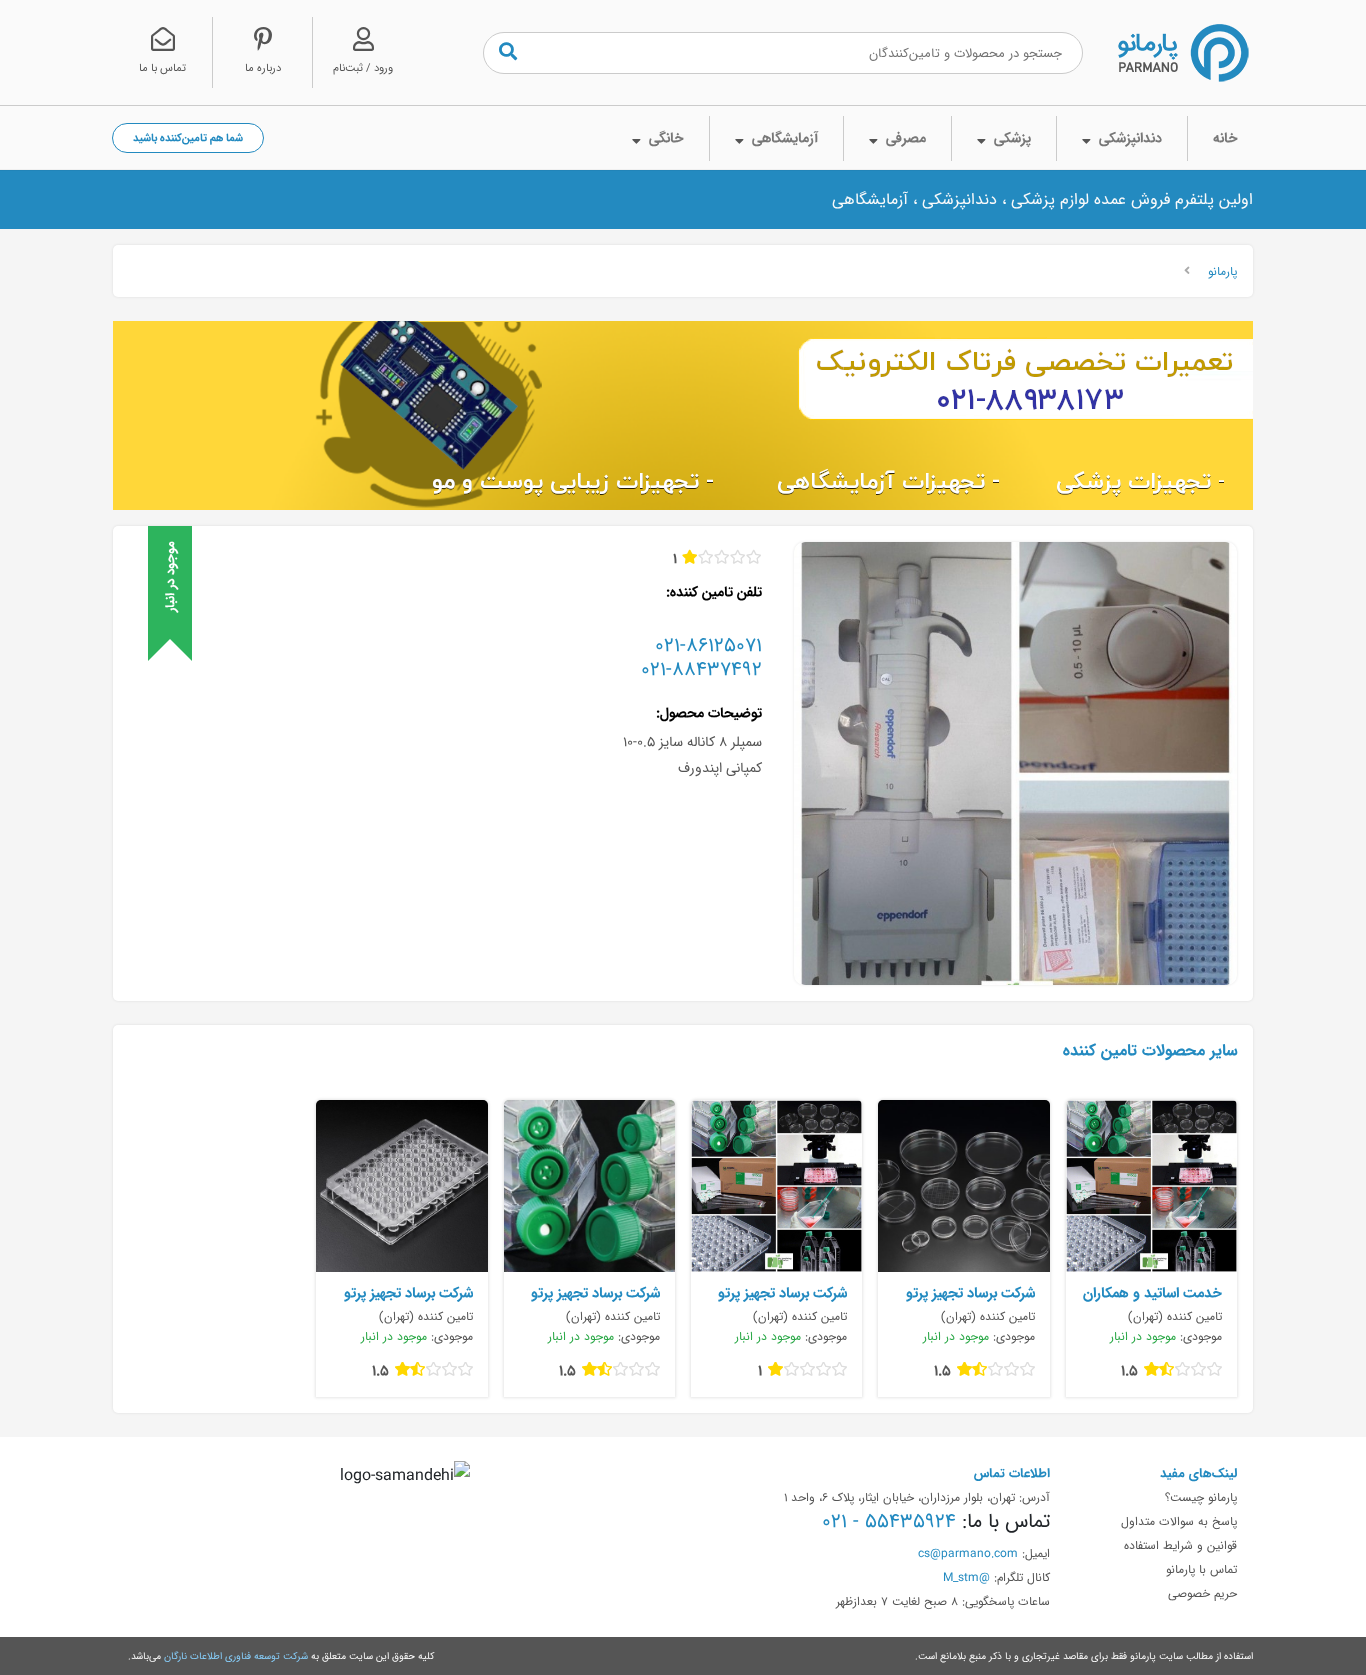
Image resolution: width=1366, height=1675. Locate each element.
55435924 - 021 (889, 1521)
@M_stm (966, 1577)
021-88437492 (701, 669)
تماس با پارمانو (1201, 1569)
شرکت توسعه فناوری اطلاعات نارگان (236, 1656)
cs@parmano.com (968, 1553)
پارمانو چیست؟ (1201, 1497)
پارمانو (1222, 271)
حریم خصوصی (1202, 1593)
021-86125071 (708, 645)
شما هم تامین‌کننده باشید (188, 137)
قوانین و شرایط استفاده (1180, 1545)
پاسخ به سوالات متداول (1179, 1521)
